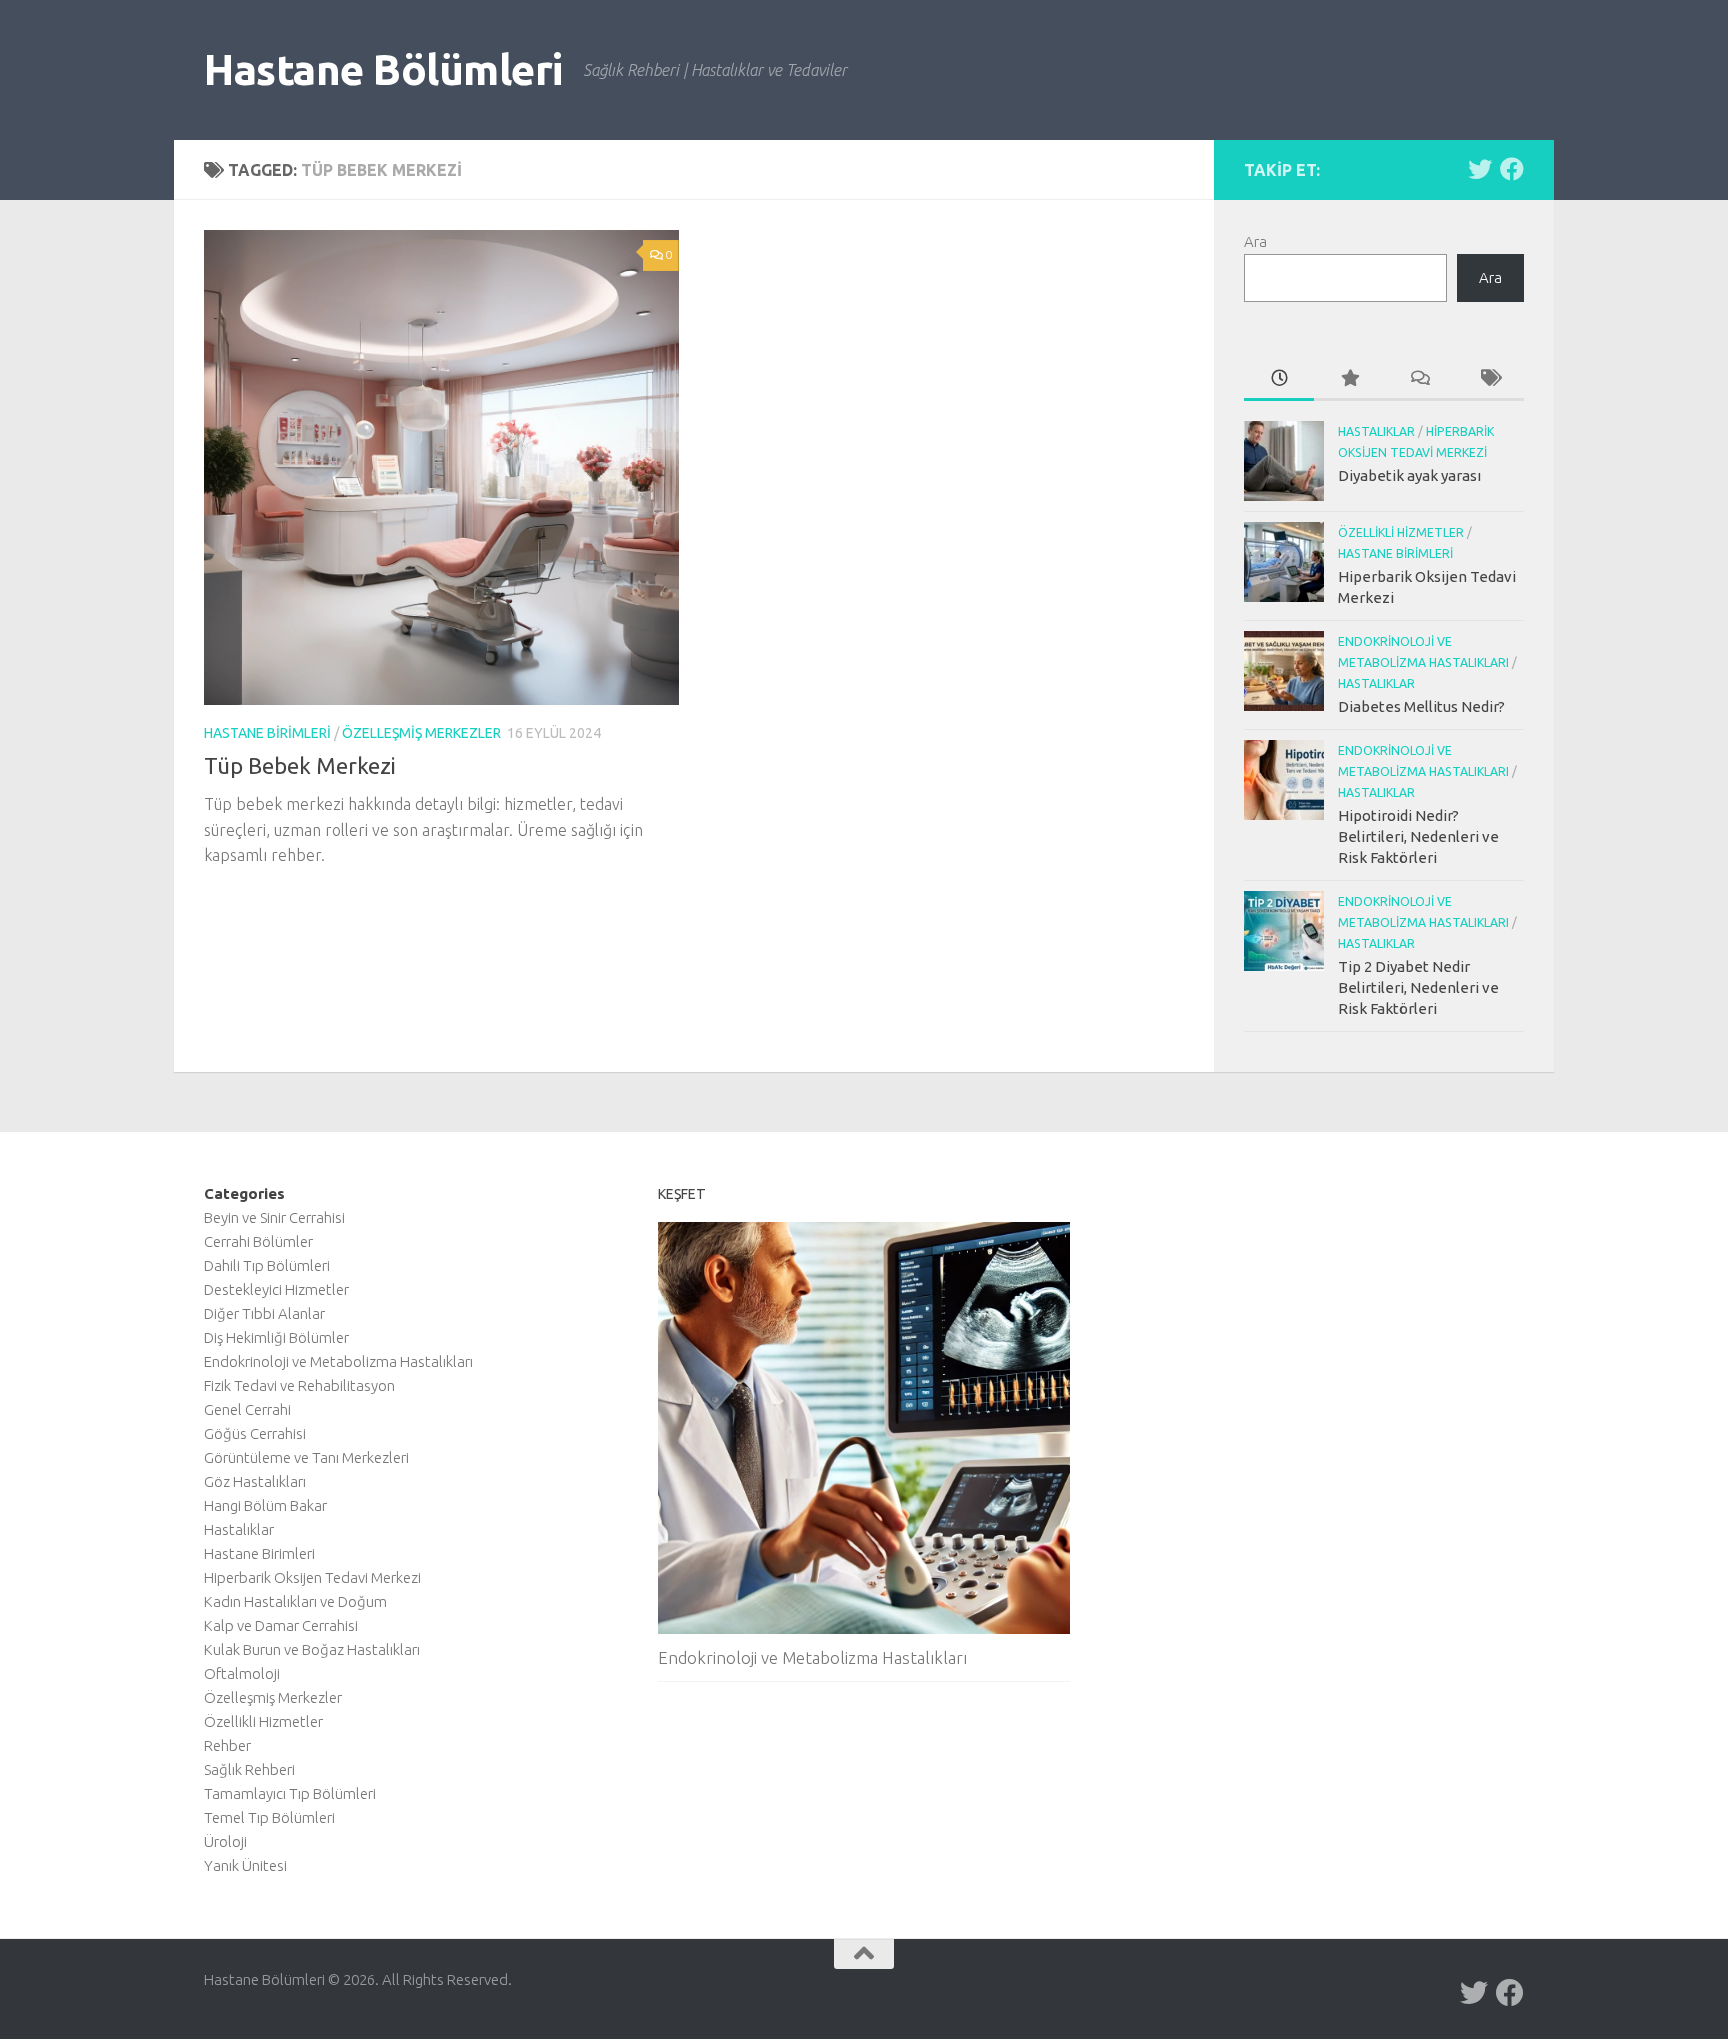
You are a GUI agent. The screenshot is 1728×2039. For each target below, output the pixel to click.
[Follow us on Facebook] (1512, 169)
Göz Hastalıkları (255, 1481)
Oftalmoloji (242, 1673)
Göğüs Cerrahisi (255, 1433)
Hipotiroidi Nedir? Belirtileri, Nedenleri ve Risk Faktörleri (1418, 836)
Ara (1255, 241)
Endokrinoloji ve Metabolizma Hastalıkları (338, 1361)
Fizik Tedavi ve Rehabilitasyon (299, 1385)
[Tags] (1489, 379)
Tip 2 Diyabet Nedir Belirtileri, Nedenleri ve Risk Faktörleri (1418, 987)
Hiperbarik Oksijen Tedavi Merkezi (312, 1577)
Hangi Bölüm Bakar (265, 1505)
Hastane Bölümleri (383, 69)
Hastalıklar (1376, 431)
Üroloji (225, 1841)
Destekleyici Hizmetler (276, 1289)
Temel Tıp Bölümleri (269, 1817)
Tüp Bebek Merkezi (300, 765)
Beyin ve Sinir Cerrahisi (274, 1217)
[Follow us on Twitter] (1480, 169)
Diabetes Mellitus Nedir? (1421, 706)
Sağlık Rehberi (249, 1769)
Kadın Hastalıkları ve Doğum (295, 1601)
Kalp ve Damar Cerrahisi (281, 1625)
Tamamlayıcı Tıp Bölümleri (290, 1793)
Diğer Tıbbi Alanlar (264, 1313)
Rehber (227, 1745)
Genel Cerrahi (247, 1409)
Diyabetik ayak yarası (1409, 475)
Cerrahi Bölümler (258, 1241)
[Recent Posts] (1279, 379)
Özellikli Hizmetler (1401, 532)
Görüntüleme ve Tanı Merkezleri (306, 1457)
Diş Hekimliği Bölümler (276, 1337)
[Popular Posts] (1349, 379)
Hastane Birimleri (267, 733)
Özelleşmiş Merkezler (421, 733)
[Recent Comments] (1419, 379)
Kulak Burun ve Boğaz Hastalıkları (312, 1649)
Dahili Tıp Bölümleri (267, 1265)
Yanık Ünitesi (245, 1865)
